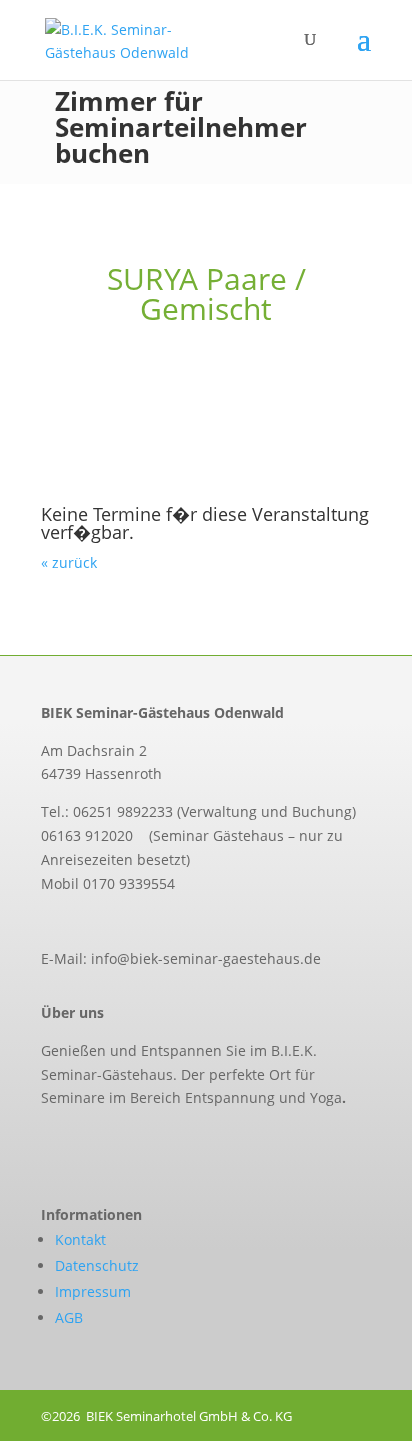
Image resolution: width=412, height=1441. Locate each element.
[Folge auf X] (89, 1143)
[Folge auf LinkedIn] (131, 1143)
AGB (69, 1317)
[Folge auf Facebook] (47, 1143)
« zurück (69, 562)
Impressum (93, 1291)
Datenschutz (97, 1265)
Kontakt (80, 1239)
